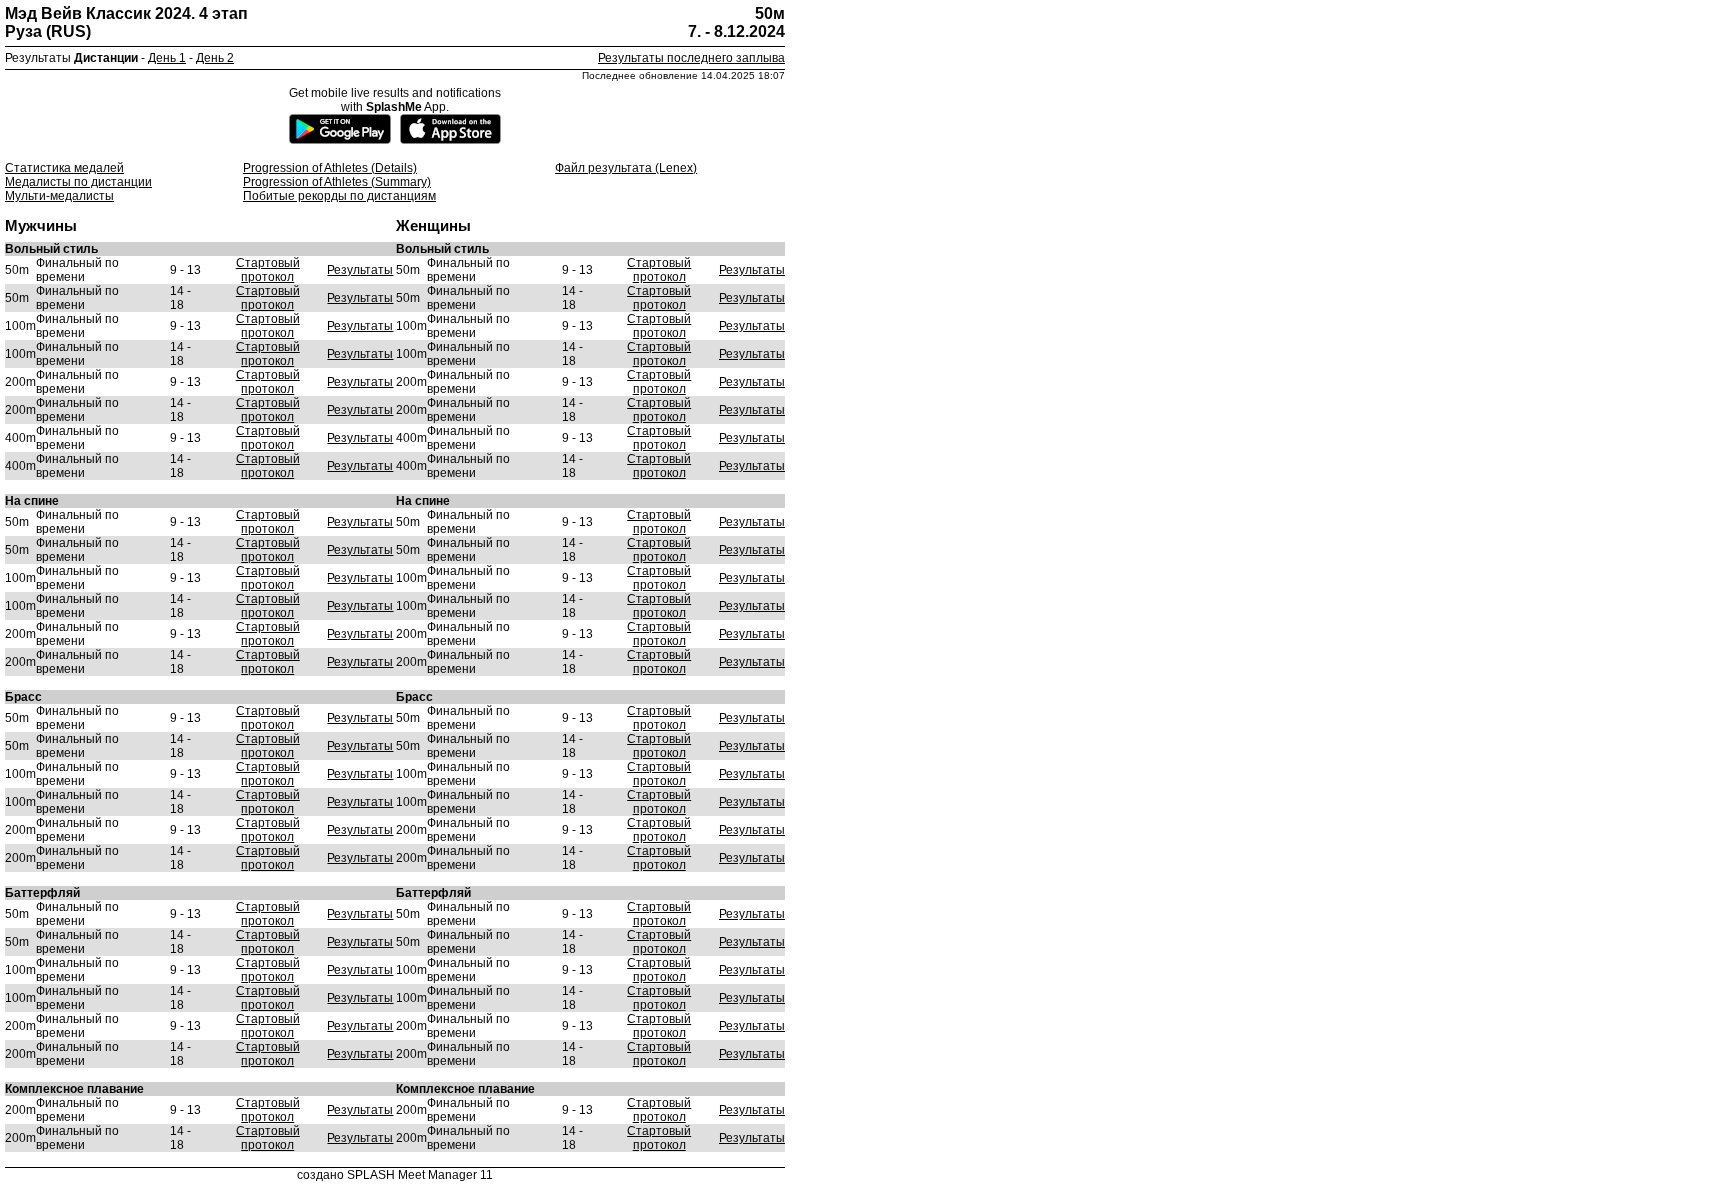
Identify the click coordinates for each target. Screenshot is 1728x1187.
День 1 (167, 58)
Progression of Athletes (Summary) (337, 182)
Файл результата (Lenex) (626, 168)
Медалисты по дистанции (78, 182)
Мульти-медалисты (59, 196)
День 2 (215, 58)
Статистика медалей (64, 168)
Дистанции (106, 58)
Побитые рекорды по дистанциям (339, 196)
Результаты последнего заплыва (691, 58)
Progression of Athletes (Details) (330, 168)
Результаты (360, 270)
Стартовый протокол (268, 270)
